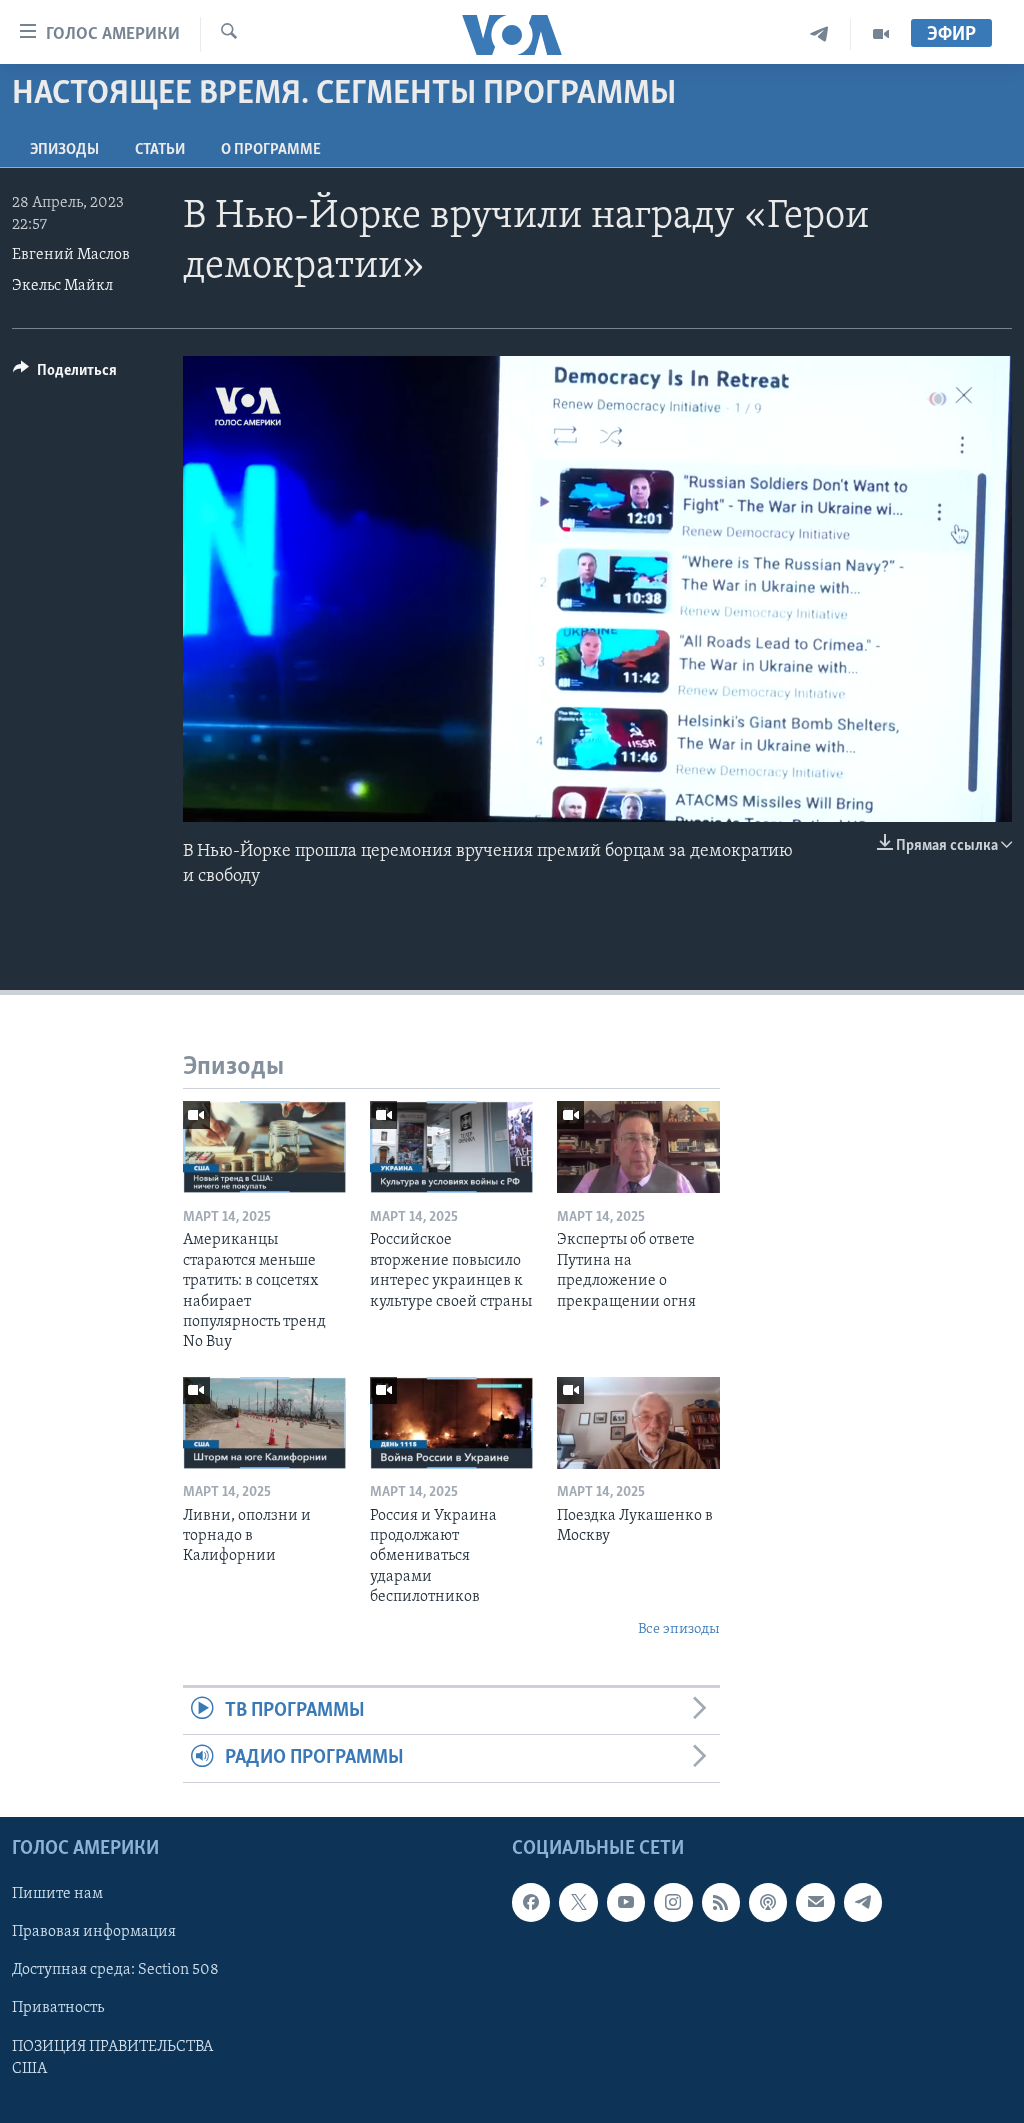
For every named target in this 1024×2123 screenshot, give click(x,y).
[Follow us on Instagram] (673, 1902)
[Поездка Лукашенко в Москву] (638, 1423)
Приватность (58, 2008)
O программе (271, 150)
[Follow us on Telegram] (863, 1902)
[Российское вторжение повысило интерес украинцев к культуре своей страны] (451, 1147)
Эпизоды (64, 150)
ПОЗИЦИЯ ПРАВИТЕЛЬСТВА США (112, 2057)
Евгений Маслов (71, 255)
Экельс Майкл (62, 286)
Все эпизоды (679, 1629)
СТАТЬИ (160, 150)
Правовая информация (94, 1932)
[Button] (65, 375)
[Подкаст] (768, 1902)
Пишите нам (57, 1894)
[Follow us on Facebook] (531, 1902)
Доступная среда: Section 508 (115, 1970)
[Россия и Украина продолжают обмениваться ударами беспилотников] (451, 1423)
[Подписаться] (815, 1902)
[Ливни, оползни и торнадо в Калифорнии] (264, 1423)
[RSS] (721, 1902)
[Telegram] (819, 34)
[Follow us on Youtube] (626, 1902)
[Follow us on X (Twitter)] (578, 1902)
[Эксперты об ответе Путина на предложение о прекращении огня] (638, 1147)
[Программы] (881, 34)
